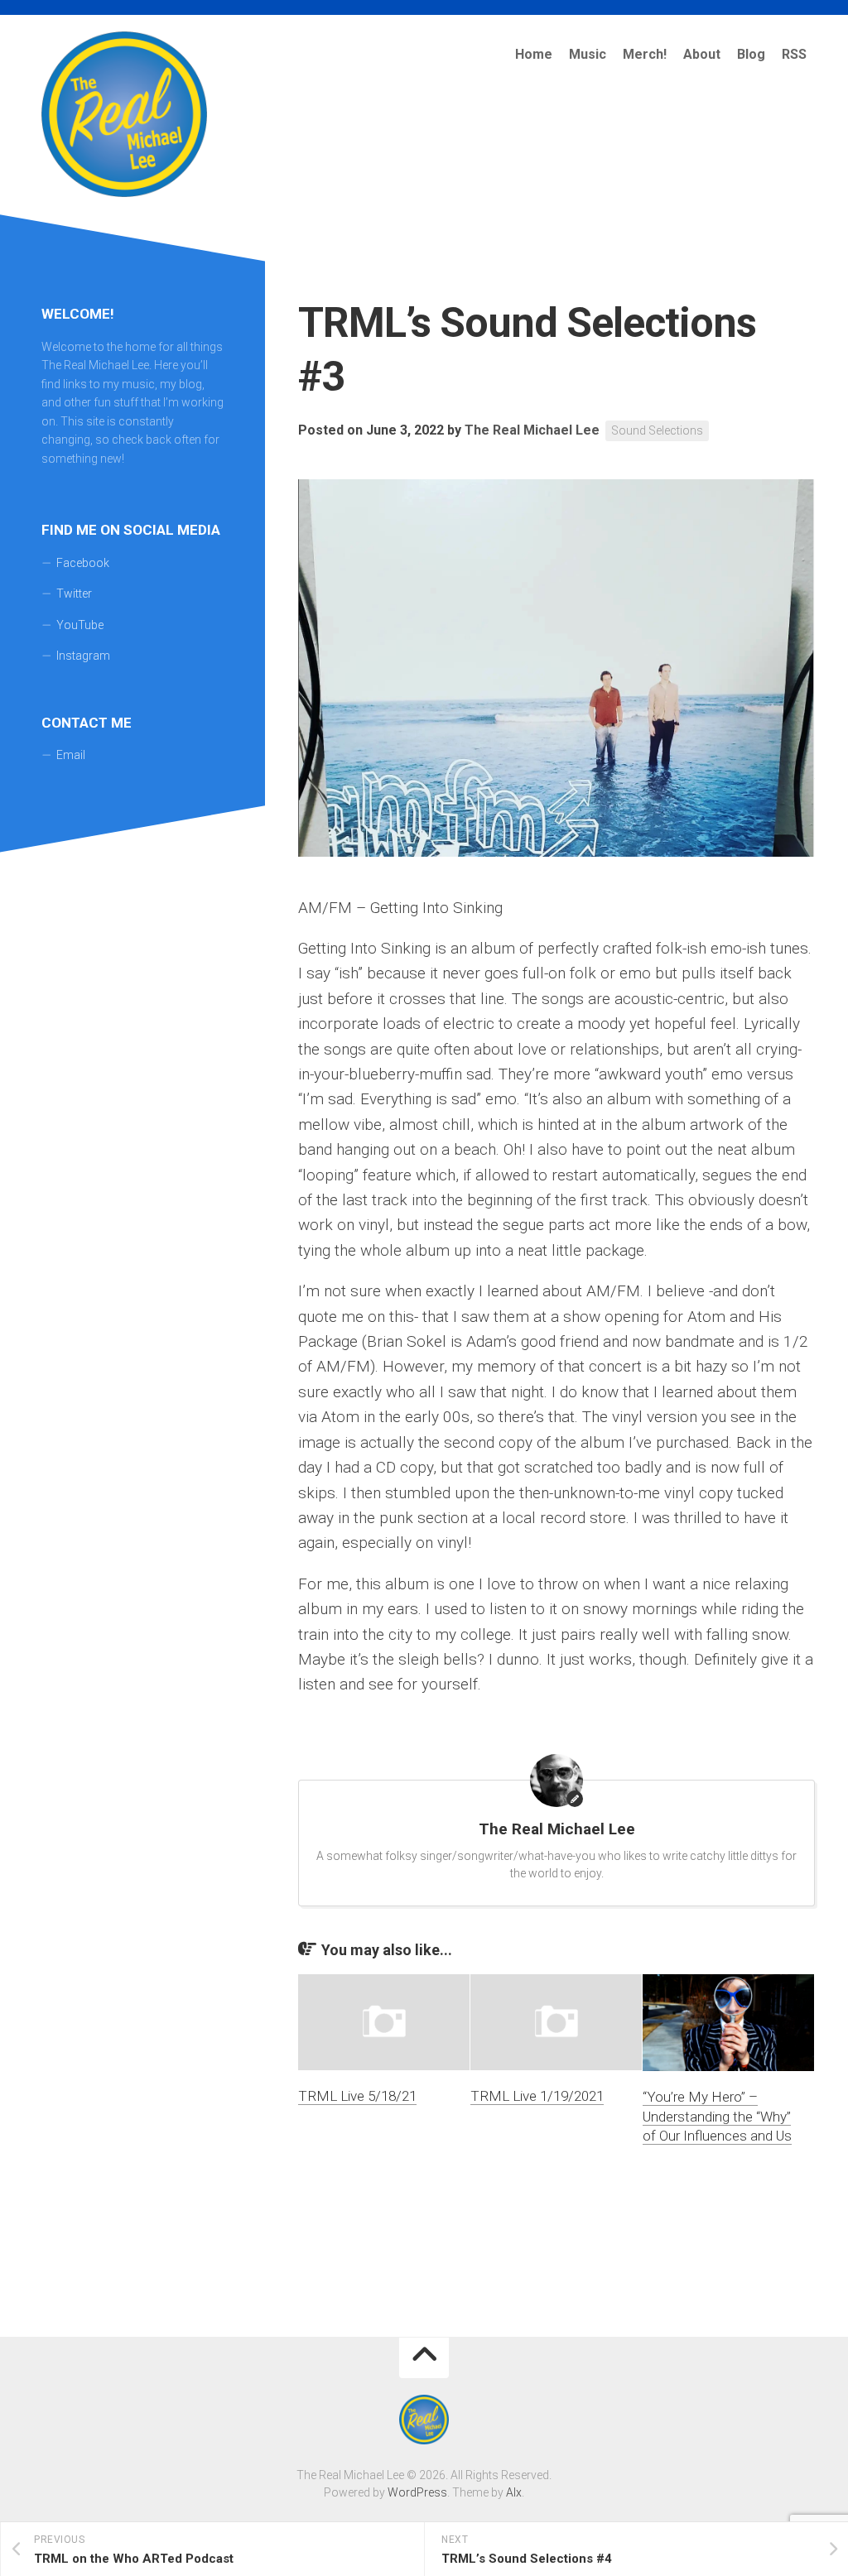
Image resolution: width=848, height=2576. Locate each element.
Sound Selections (657, 430)
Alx (514, 2492)
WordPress (417, 2492)
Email (71, 755)
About (702, 54)
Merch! (645, 54)
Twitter (74, 594)
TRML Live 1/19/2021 (537, 2096)
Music (588, 54)
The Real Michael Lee (532, 430)
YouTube (80, 625)
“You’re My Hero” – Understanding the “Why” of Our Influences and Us (717, 2117)
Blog (751, 54)
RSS (794, 54)
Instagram (83, 656)
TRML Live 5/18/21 (357, 2096)
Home (534, 54)
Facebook (83, 563)
